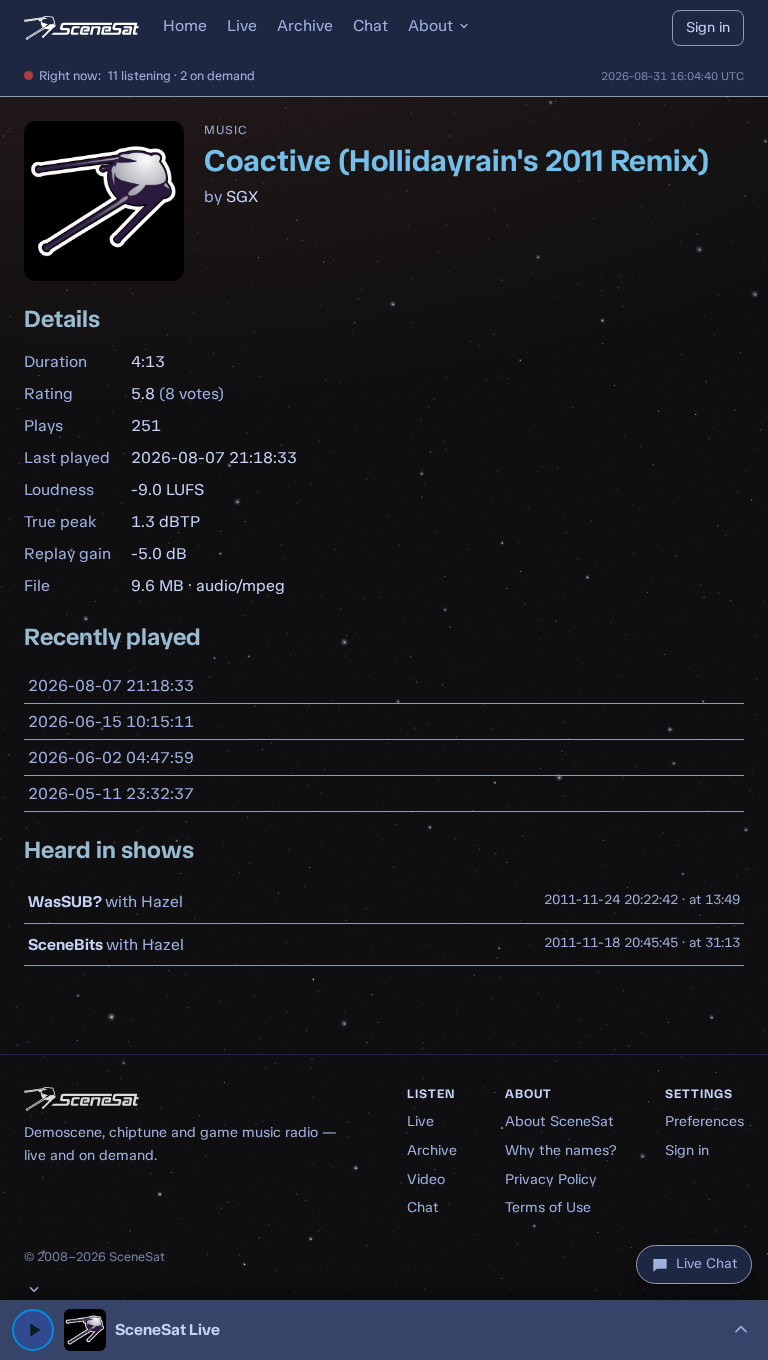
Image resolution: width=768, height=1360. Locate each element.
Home (185, 25)
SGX (242, 196)
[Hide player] (34, 1289)
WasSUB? (65, 901)
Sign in (708, 27)
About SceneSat (559, 1121)
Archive (305, 25)
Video (426, 1179)
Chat (370, 25)
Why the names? (561, 1150)
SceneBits (65, 944)
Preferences (704, 1121)
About (430, 25)
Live (242, 25)
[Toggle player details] (741, 1330)
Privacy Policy (551, 1179)
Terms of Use (548, 1207)
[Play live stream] (33, 1330)
